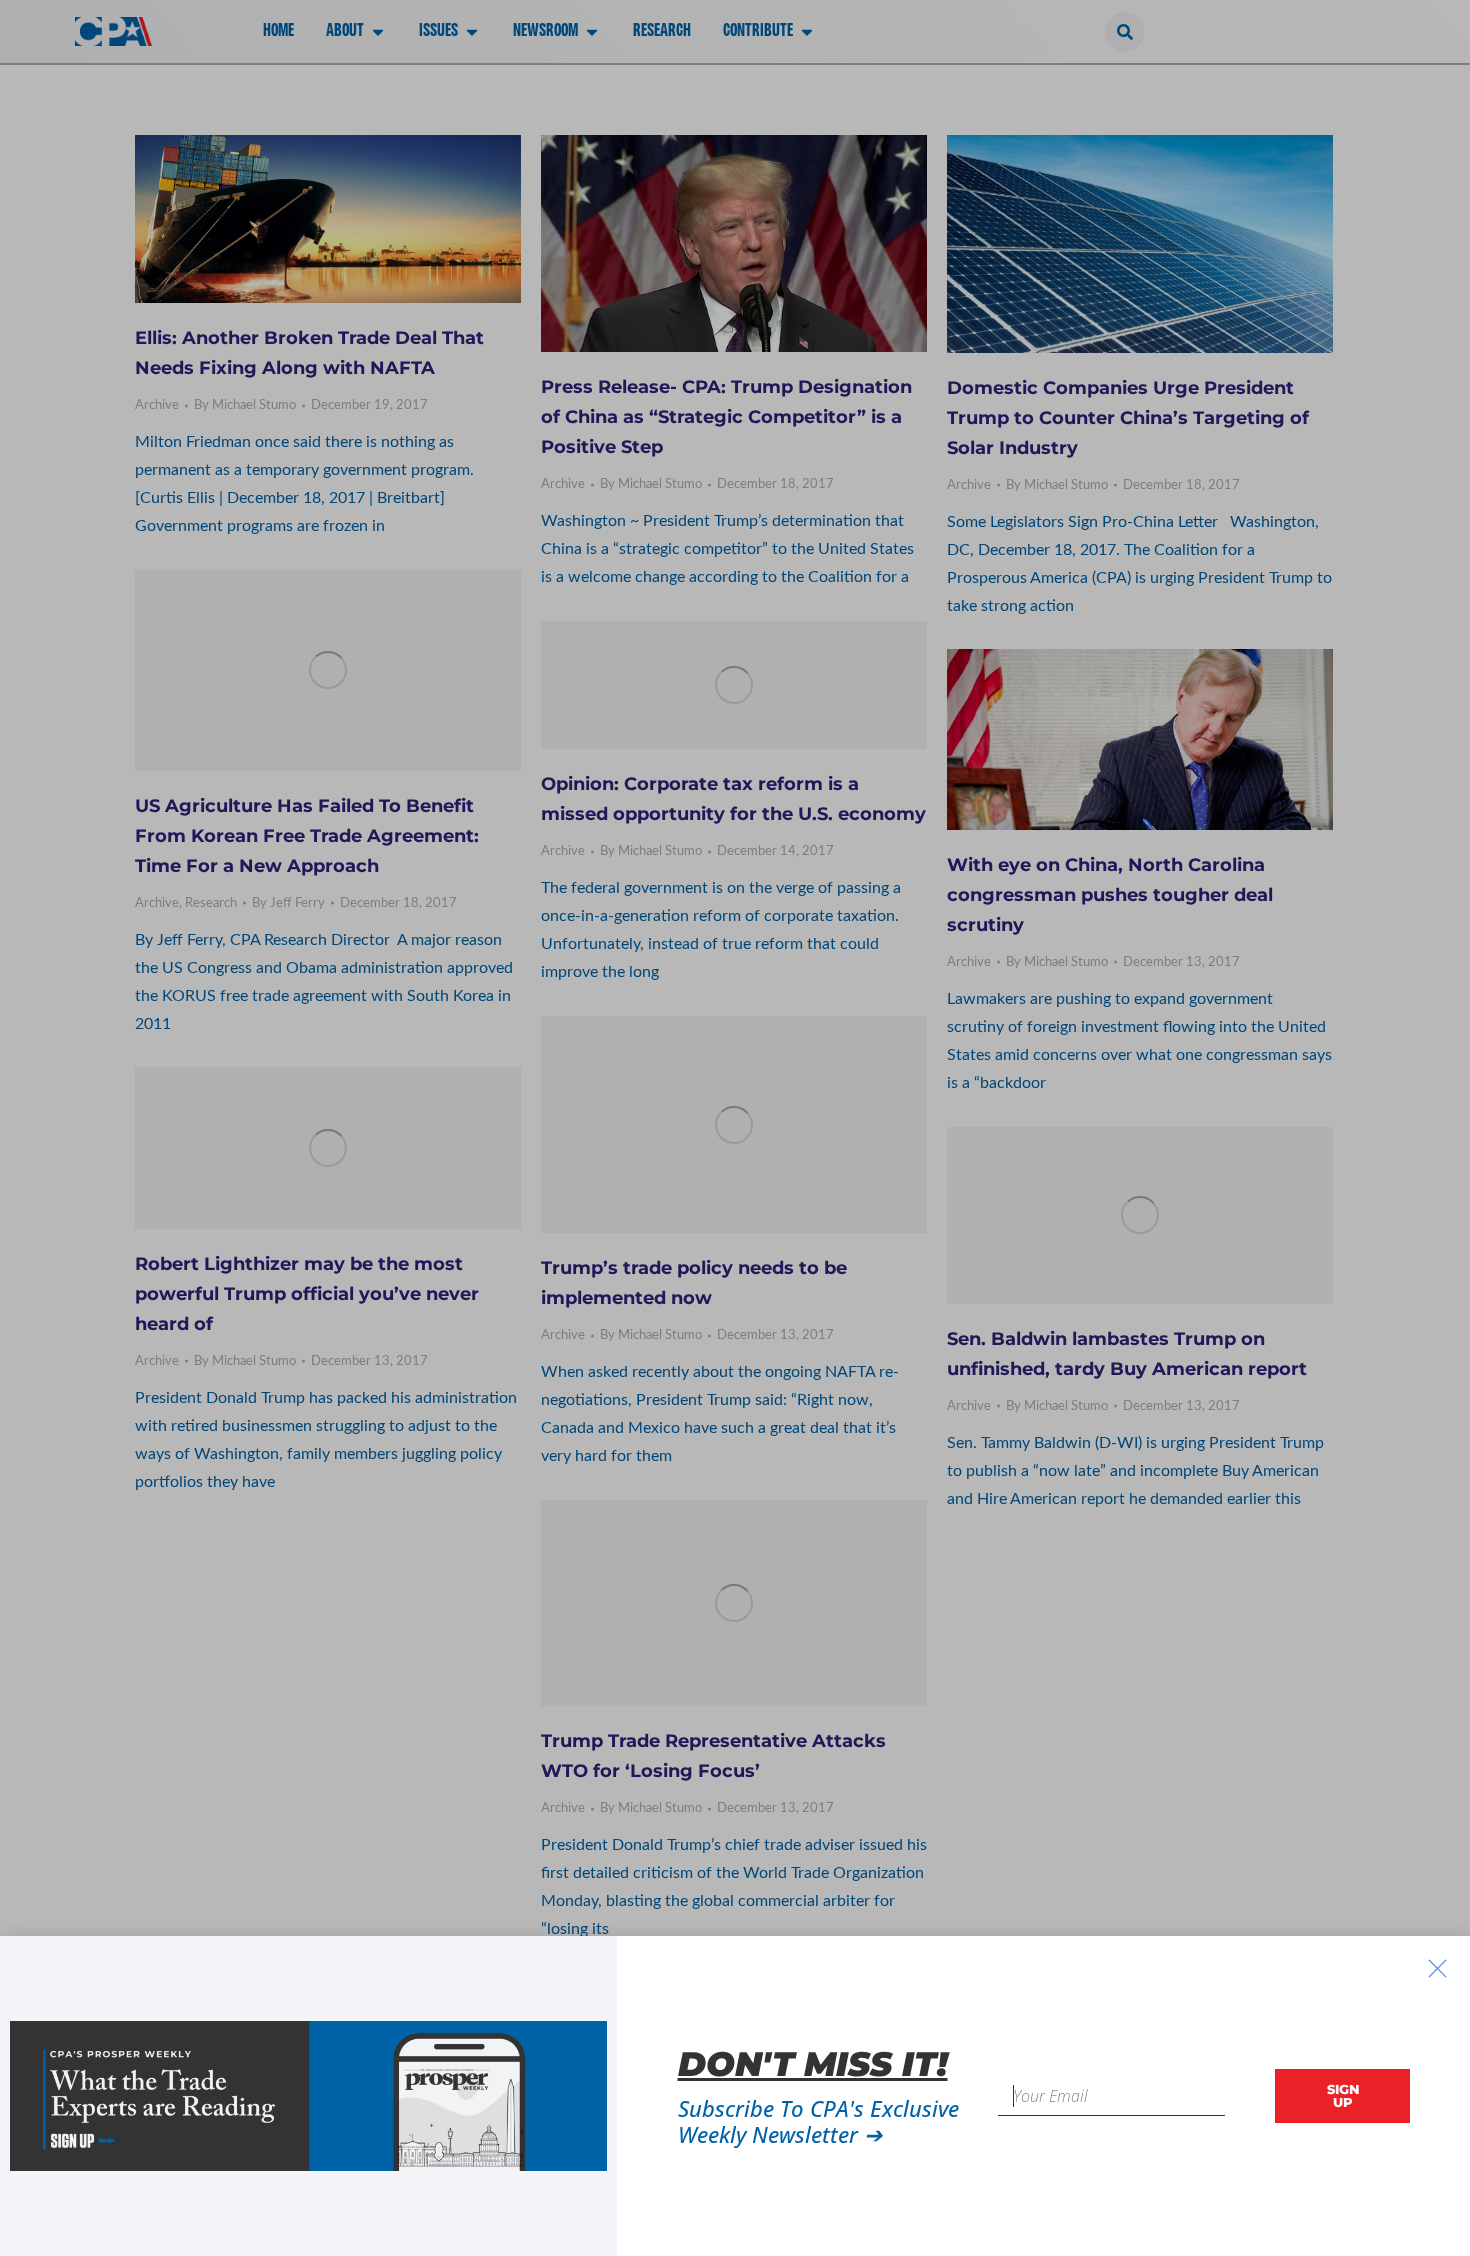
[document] (735, 1128)
